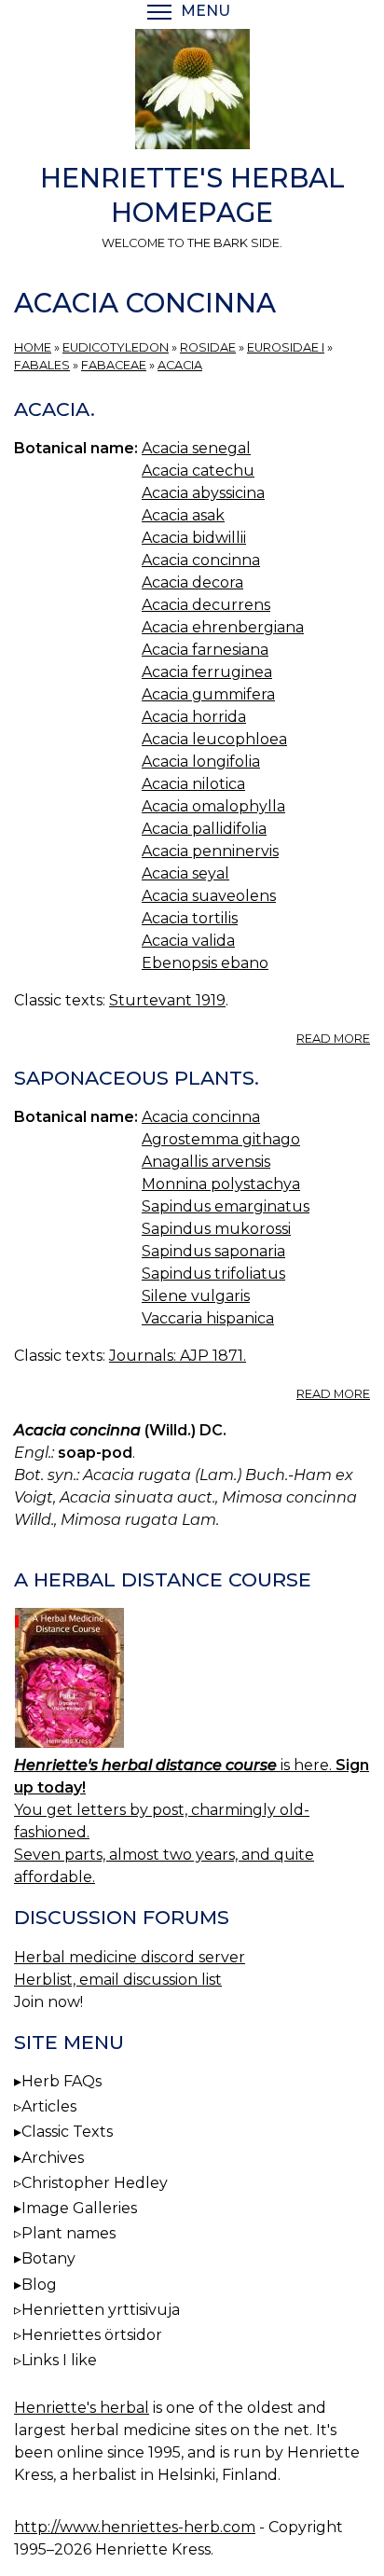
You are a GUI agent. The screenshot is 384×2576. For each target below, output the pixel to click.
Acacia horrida (194, 717)
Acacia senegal (196, 448)
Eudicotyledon (116, 347)
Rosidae (208, 347)
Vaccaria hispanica (208, 1318)
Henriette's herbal (82, 2408)
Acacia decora (192, 582)
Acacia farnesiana (205, 650)
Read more (333, 1039)
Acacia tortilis (190, 918)
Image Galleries (79, 2208)
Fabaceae (114, 365)
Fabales (42, 365)
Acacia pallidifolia (204, 829)
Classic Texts (67, 2132)
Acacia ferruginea (207, 672)
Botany (48, 2258)
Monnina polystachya (221, 1184)
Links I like (59, 2360)
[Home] (192, 92)
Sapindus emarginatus (226, 1206)
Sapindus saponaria (213, 1251)
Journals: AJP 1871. (178, 1356)
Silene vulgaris (196, 1296)
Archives (53, 2158)
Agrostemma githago (221, 1139)
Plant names (69, 2233)
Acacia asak (183, 515)
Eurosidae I (286, 347)
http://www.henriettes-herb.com (135, 2527)
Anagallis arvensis (206, 1162)
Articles (49, 2106)
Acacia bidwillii (194, 538)
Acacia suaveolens (209, 896)
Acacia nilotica (193, 784)
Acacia (180, 365)
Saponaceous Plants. (137, 1078)
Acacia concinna (201, 560)
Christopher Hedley (95, 2183)
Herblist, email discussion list (118, 1980)
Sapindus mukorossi (216, 1229)
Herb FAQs (62, 2081)
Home (33, 347)
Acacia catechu (198, 471)
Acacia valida (188, 941)
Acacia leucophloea (214, 739)
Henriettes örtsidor (92, 2335)
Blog (39, 2285)
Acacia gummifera (208, 694)
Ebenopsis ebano (205, 963)
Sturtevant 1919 (167, 1000)
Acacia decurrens (206, 605)
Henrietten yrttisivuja (101, 2310)
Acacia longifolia (201, 762)
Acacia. (55, 409)
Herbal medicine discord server (130, 1957)
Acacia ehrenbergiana (223, 627)
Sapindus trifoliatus (213, 1274)
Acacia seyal (185, 873)
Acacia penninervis (210, 851)
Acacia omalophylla (213, 806)
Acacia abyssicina (203, 493)
